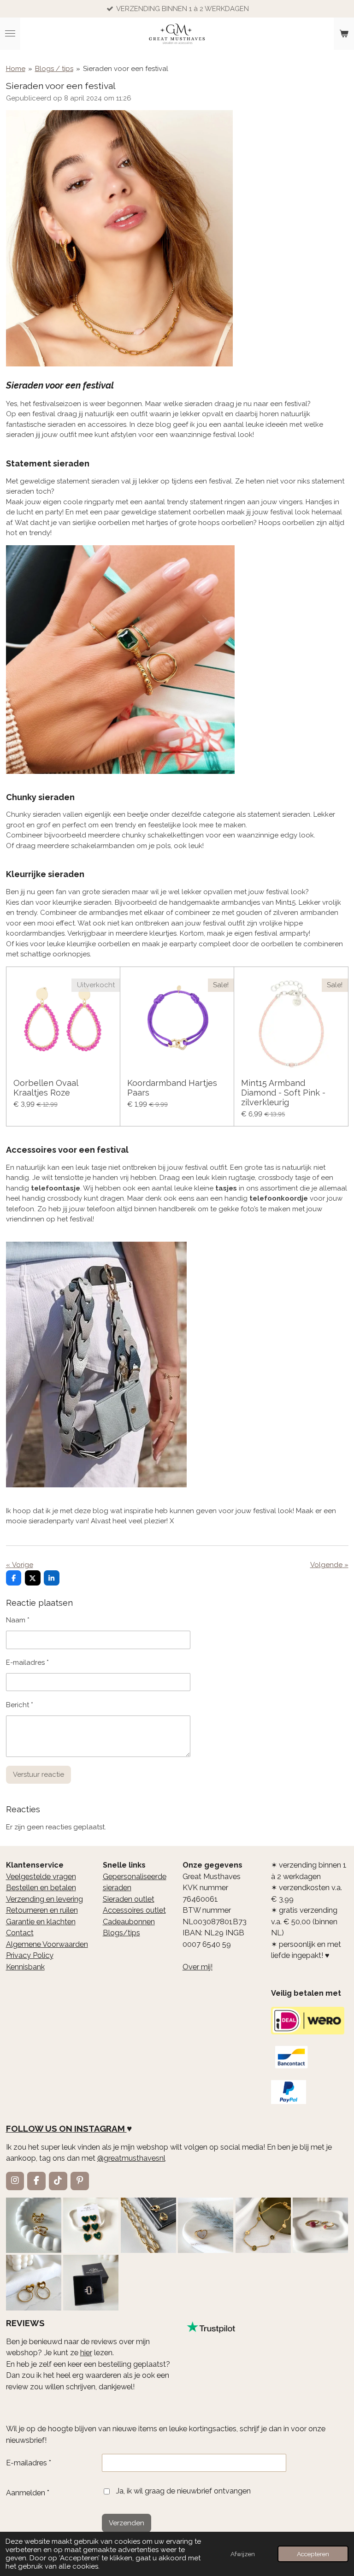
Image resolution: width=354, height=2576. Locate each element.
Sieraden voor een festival (126, 69)
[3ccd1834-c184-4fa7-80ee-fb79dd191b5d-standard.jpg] (33, 2225)
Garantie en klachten (41, 1922)
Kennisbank (25, 1967)
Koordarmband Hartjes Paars (172, 1088)
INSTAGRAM (100, 2128)
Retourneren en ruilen (42, 1910)
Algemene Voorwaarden (47, 1944)
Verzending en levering (44, 1899)
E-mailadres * (27, 1662)
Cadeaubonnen (129, 1922)
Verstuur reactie (38, 1774)
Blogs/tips (121, 1933)
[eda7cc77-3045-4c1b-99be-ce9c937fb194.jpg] (206, 2225)
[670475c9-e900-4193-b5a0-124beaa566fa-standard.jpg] (321, 2225)
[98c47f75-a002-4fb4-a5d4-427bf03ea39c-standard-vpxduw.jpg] (91, 2283)
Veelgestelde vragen (41, 1877)
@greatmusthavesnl (131, 2158)
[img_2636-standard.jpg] (148, 2225)
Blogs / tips (54, 69)
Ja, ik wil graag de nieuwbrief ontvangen (183, 2491)
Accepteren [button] (313, 2554)
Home (16, 69)
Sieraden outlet (129, 1899)
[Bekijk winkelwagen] (344, 34)
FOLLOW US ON (39, 2128)
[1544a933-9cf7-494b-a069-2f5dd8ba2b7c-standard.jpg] (263, 2225)
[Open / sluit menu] (10, 34)
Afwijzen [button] (243, 2554)
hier (86, 2353)
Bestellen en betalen (41, 1888)
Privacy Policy (30, 1955)
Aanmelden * (28, 2493)
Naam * (18, 1620)
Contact (20, 1933)
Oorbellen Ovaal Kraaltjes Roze (46, 1088)
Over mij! (198, 1967)
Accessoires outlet (134, 1910)
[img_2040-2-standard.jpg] (91, 2225)
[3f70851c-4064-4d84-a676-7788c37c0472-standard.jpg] (33, 2283)
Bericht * (20, 1705)
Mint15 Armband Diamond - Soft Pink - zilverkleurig (283, 1093)
